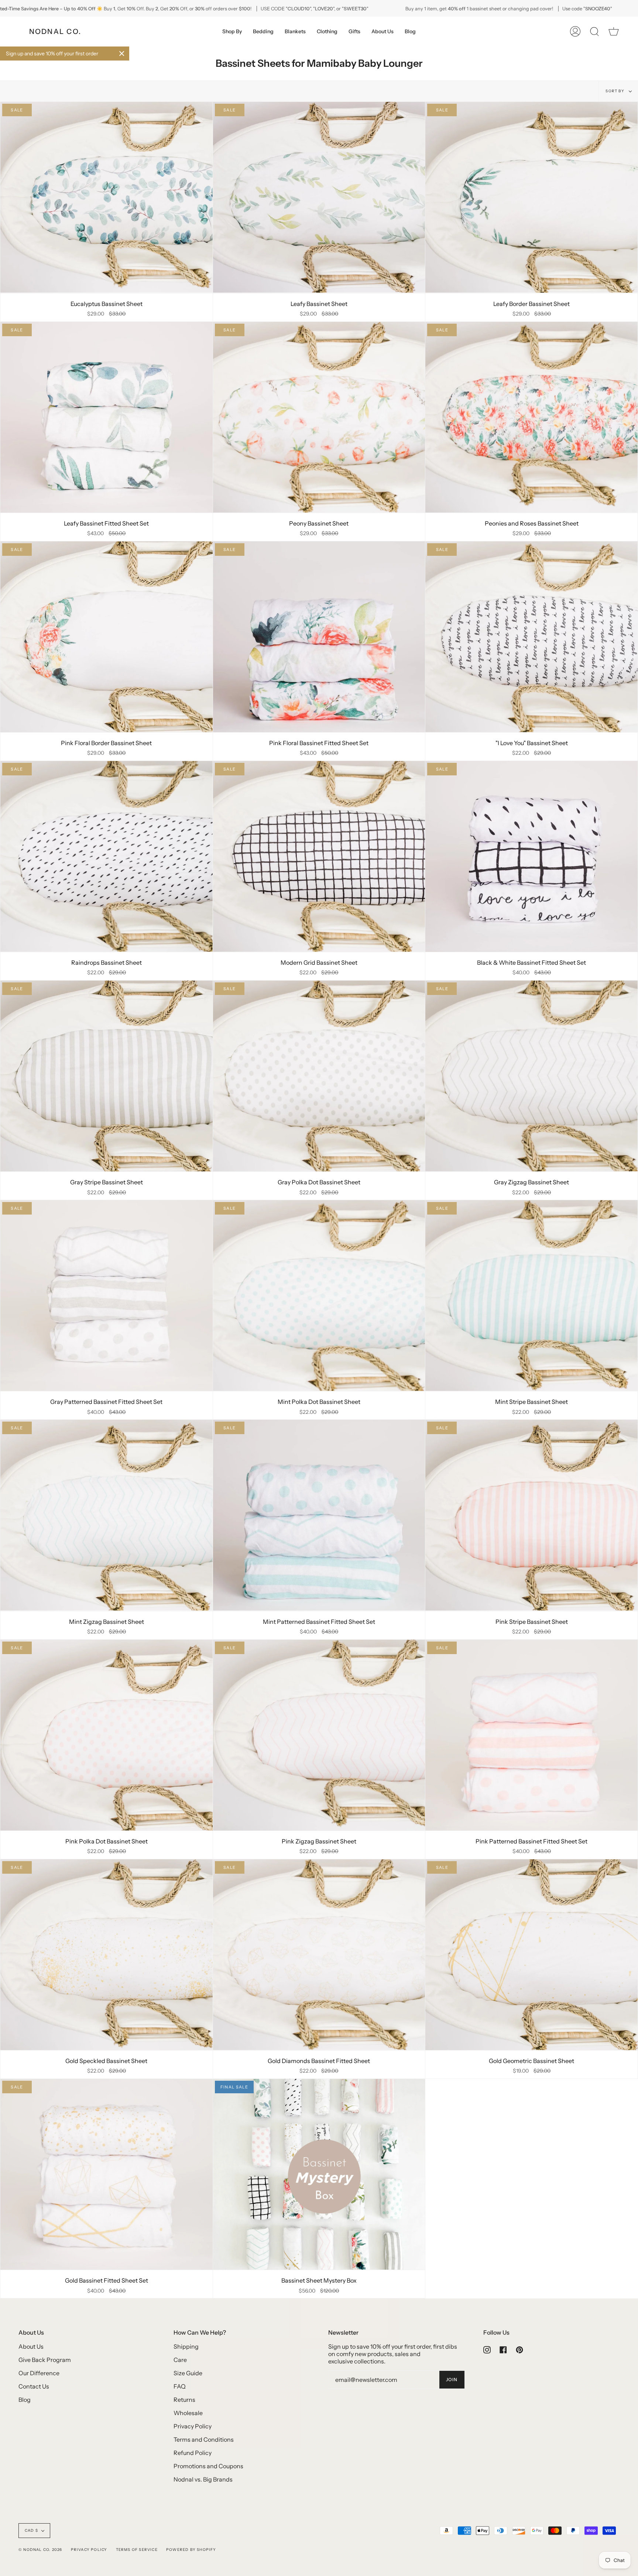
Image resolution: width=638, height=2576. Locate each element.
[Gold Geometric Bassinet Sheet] (531, 1955)
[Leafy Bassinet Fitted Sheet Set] (107, 417)
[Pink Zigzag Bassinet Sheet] (319, 1735)
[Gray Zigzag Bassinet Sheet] (531, 1076)
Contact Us (34, 2386)
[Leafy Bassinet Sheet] (319, 197)
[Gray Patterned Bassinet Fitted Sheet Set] (107, 1296)
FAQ (180, 2386)
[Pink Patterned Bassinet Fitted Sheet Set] (531, 1735)
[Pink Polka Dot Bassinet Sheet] (107, 1735)
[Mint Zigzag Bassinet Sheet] (107, 1515)
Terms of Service (137, 2550)
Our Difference (39, 2373)
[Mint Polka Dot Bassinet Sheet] (319, 1296)
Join (452, 2379)
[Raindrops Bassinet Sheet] (107, 856)
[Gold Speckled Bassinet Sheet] (107, 1955)
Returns (184, 2400)
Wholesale (188, 2413)
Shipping (186, 2346)
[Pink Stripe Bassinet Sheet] (531, 1515)
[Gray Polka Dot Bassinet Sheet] (319, 1076)
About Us (31, 2346)
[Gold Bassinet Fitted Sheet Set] (107, 2174)
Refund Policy (193, 2453)
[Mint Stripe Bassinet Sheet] (531, 1296)
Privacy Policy (193, 2426)
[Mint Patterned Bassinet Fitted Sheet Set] (319, 1515)
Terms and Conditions (204, 2439)
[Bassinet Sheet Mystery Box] (319, 2174)
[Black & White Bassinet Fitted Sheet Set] (531, 856)
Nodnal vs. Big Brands (203, 2479)
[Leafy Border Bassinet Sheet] (531, 197)
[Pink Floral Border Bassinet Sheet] (107, 637)
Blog (25, 2400)
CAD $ (31, 2530)
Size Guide (188, 2373)
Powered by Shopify (191, 2550)
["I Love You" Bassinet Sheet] (531, 637)
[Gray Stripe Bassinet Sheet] (107, 1076)
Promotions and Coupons (208, 2466)
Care (180, 2360)
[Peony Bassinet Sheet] (319, 417)
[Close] (122, 54)
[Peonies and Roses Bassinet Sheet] (531, 417)
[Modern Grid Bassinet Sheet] (319, 856)
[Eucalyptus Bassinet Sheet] (107, 197)
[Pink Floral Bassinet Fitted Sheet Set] (319, 637)
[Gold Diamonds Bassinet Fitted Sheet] (319, 1955)
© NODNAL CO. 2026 (40, 2550)
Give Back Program (45, 2360)
